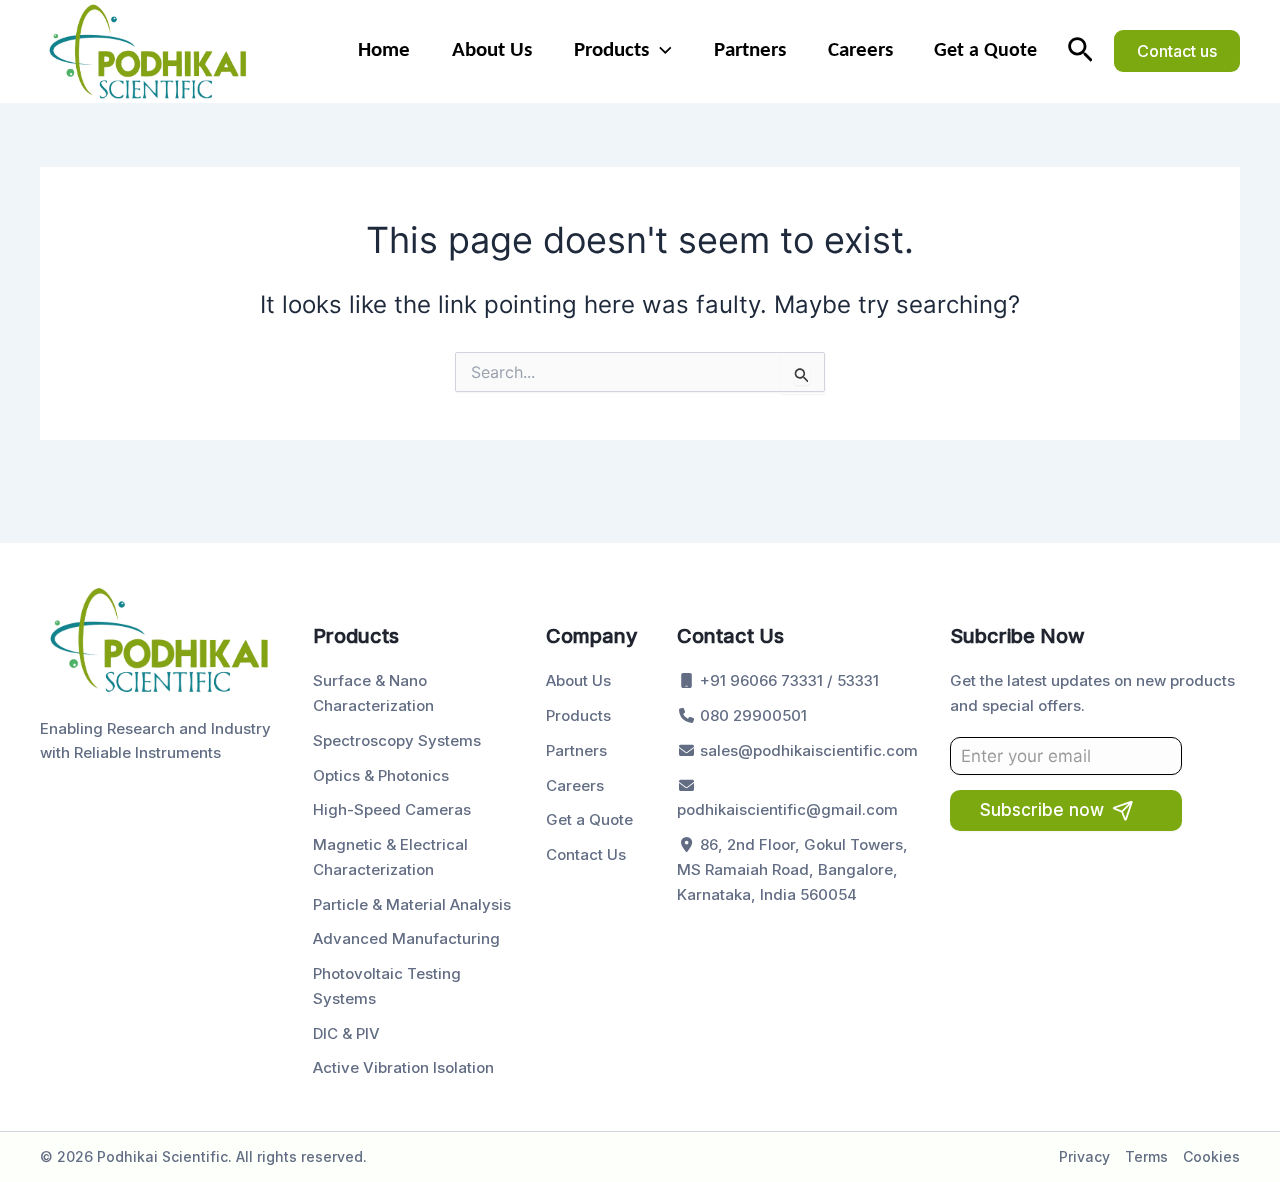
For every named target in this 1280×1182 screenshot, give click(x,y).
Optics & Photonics (381, 775)
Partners (750, 50)
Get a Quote (985, 51)
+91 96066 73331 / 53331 (787, 680)
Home (384, 50)
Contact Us (586, 854)
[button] (1080, 51)
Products (611, 50)
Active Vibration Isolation (403, 1067)
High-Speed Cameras (392, 809)
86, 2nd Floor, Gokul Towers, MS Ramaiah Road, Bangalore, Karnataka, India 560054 (792, 869)
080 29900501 (751, 715)
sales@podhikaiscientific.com (807, 750)
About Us (492, 50)
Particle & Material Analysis (412, 904)
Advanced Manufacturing (406, 938)
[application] (660, 51)
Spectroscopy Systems (397, 740)
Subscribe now (1042, 810)
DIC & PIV (346, 1033)
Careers (860, 50)
